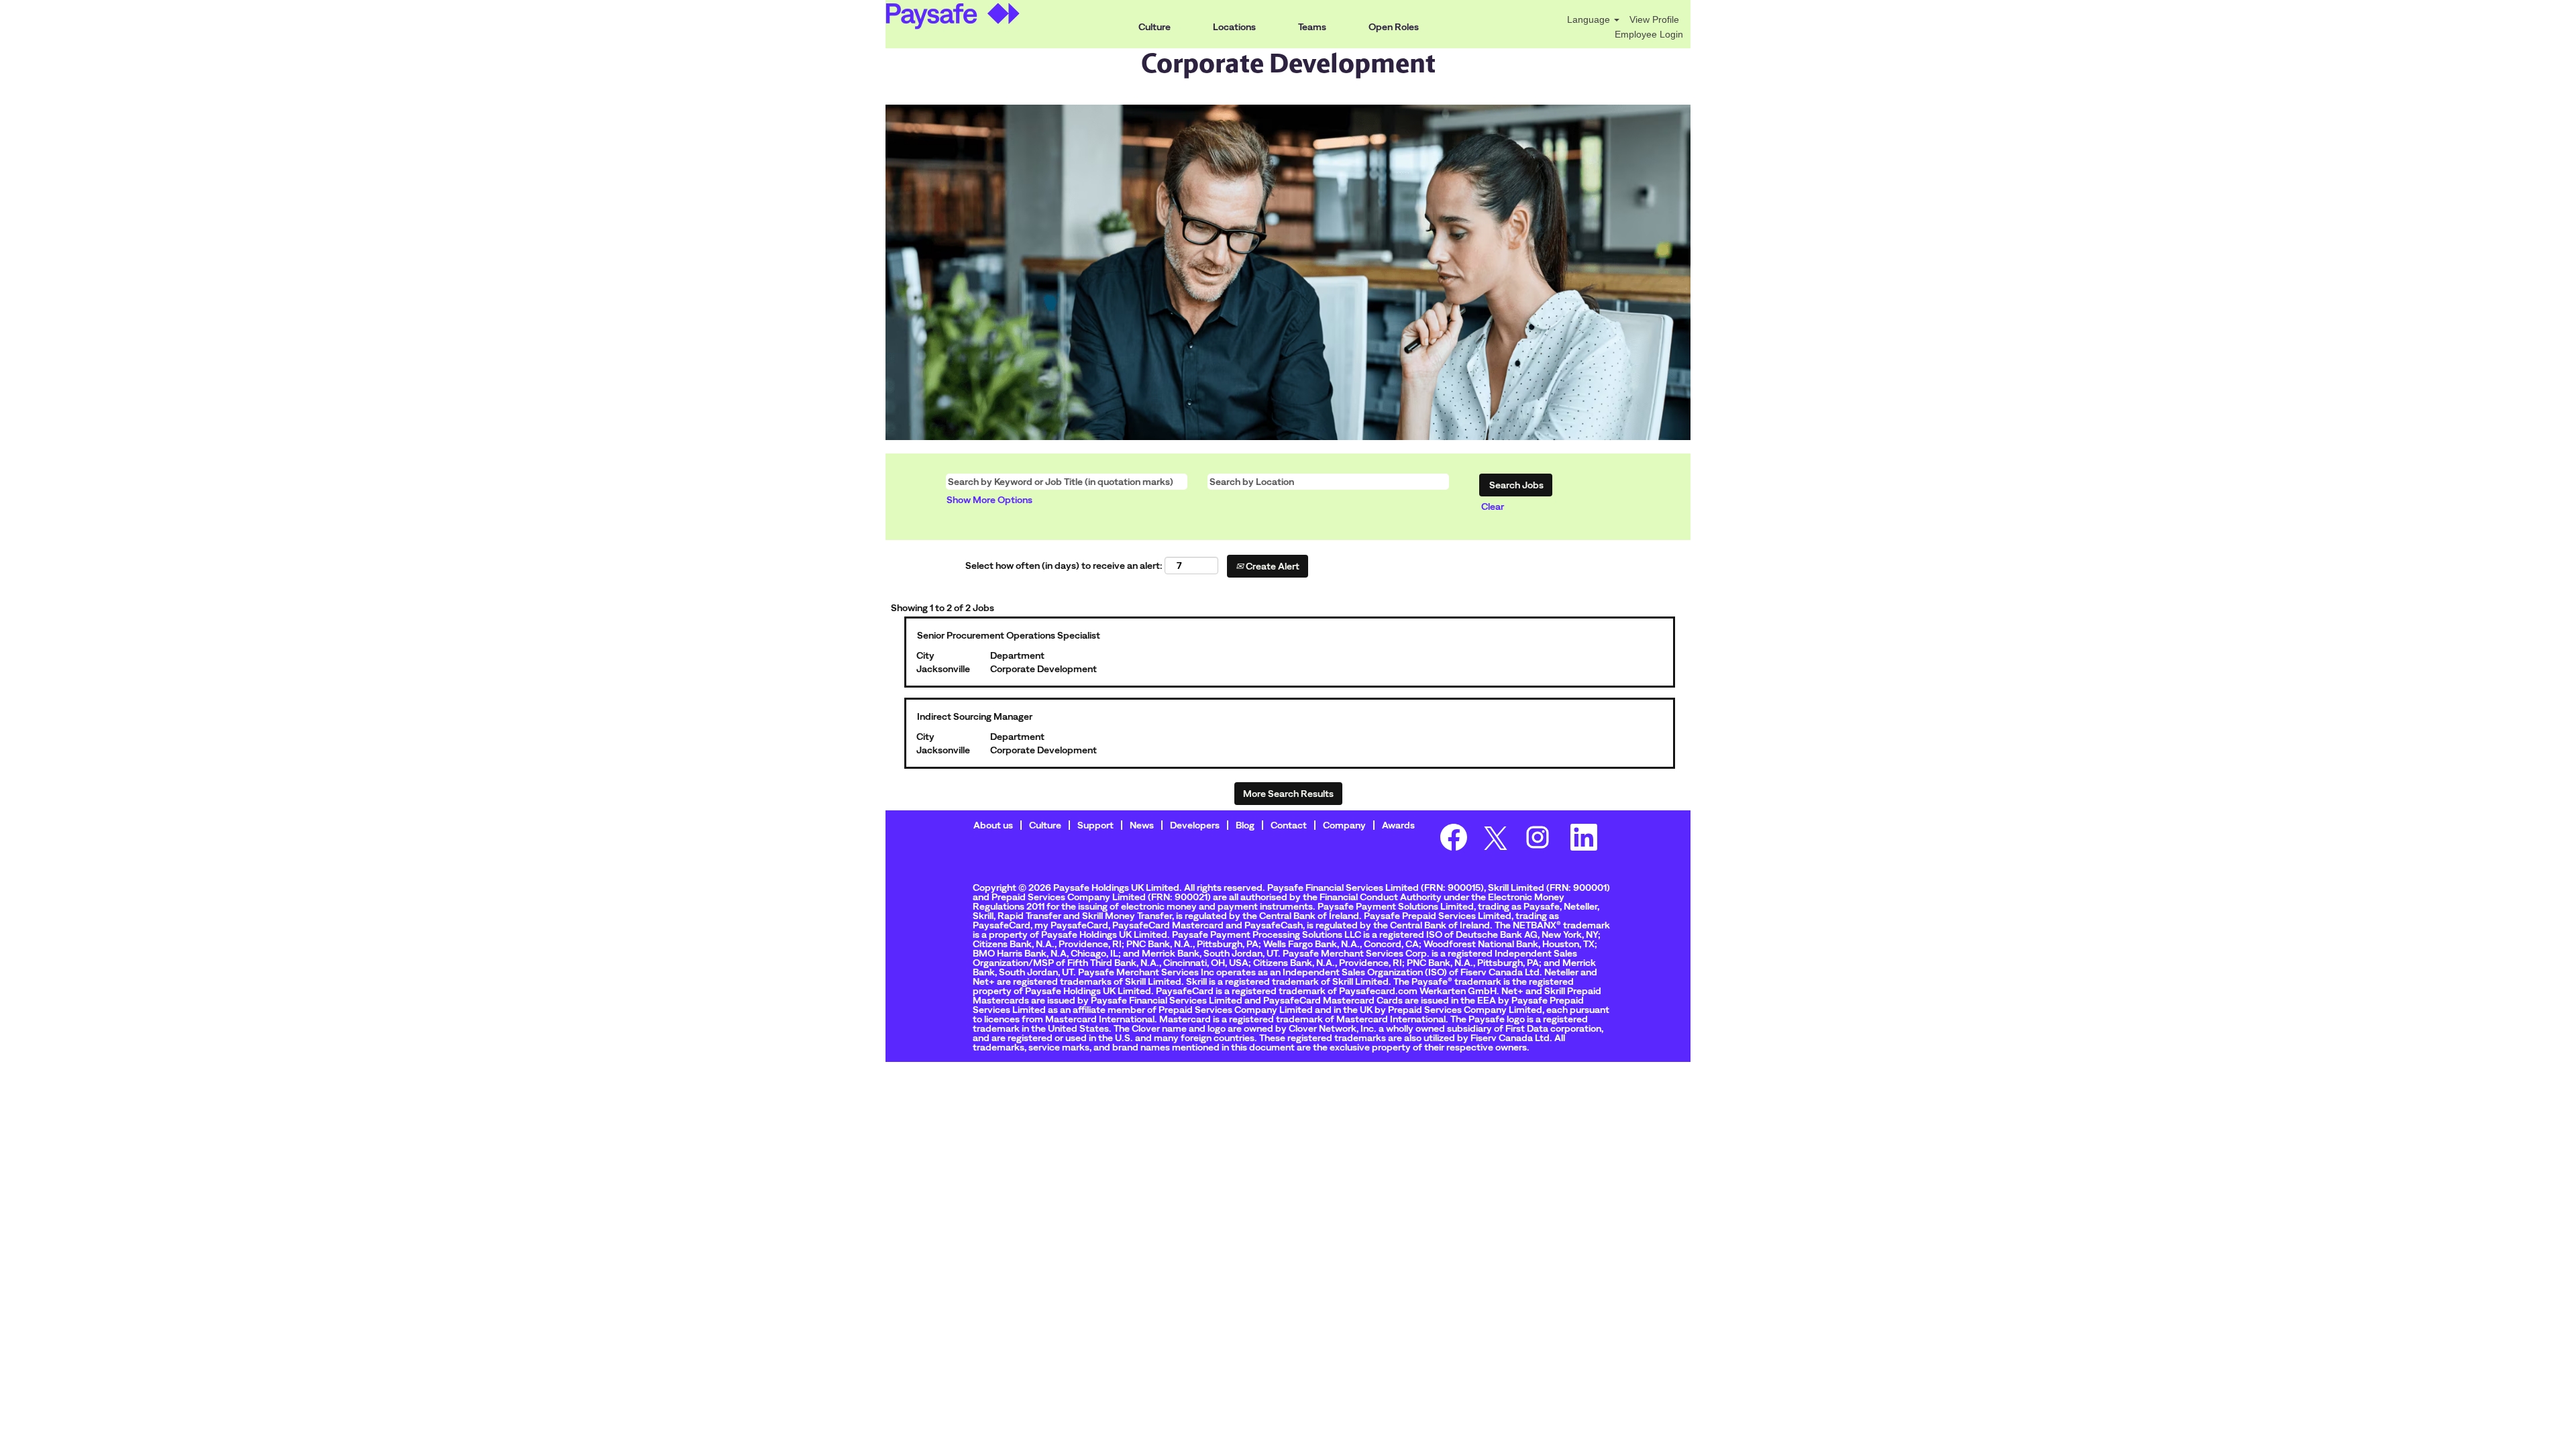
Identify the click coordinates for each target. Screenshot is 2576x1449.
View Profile (1654, 19)
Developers (1195, 825)
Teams (1312, 27)
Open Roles (1394, 27)
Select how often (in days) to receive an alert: (1064, 566)
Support (1095, 825)
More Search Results (1288, 794)
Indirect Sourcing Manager (975, 716)
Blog (1245, 825)
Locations (1234, 27)
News (1142, 825)
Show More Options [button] (989, 500)
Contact (1289, 825)
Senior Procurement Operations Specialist (1009, 635)
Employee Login (1649, 34)
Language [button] (1590, 19)
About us (993, 825)
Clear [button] (1493, 506)
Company (1344, 825)
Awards (1398, 825)
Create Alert (1272, 566)
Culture (1155, 27)
